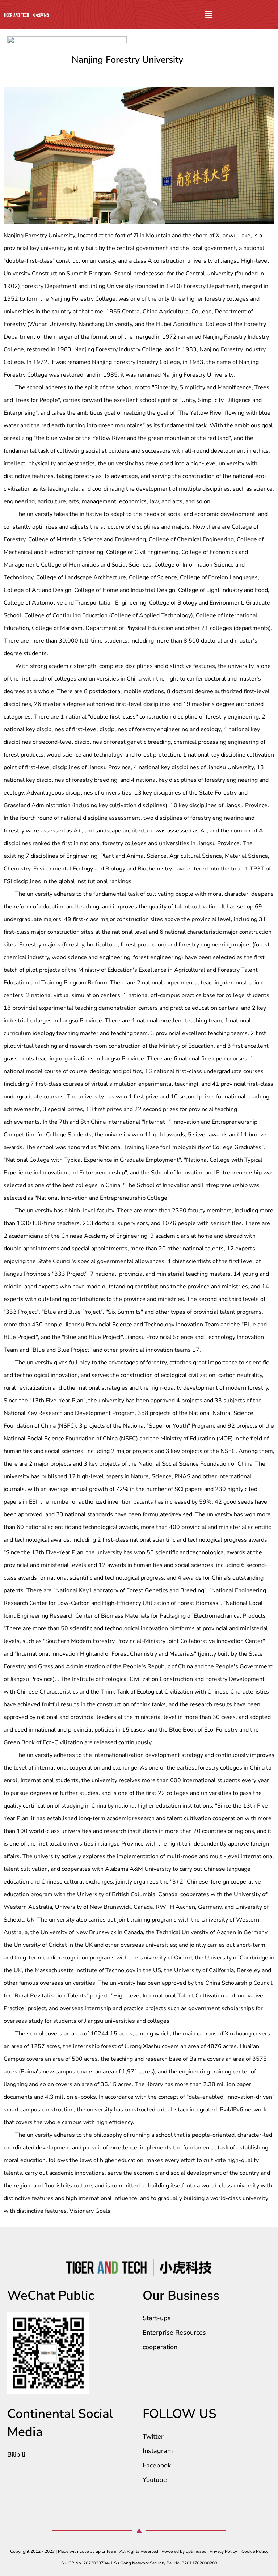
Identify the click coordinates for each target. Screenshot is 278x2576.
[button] (208, 14)
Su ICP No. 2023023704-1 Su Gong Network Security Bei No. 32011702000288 (139, 2563)
